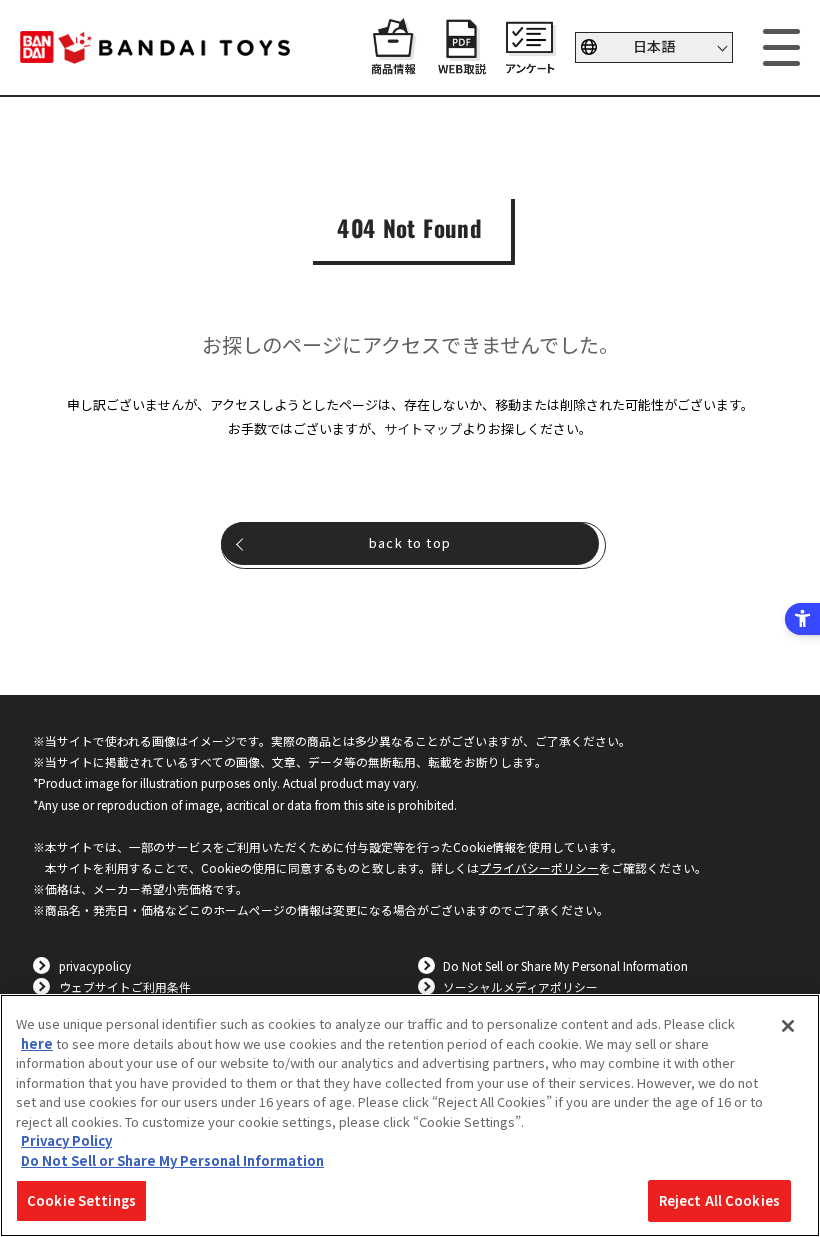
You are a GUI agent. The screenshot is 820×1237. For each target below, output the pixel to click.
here (37, 1043)
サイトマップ (423, 428)
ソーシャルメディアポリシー (520, 986)
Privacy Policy (66, 1140)
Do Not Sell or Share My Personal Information (565, 965)
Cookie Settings (81, 1200)
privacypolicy (95, 965)
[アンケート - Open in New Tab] (530, 65)
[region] (410, 1115)
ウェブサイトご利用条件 (125, 986)
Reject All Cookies (719, 1200)
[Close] (788, 1026)
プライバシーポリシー (539, 867)
